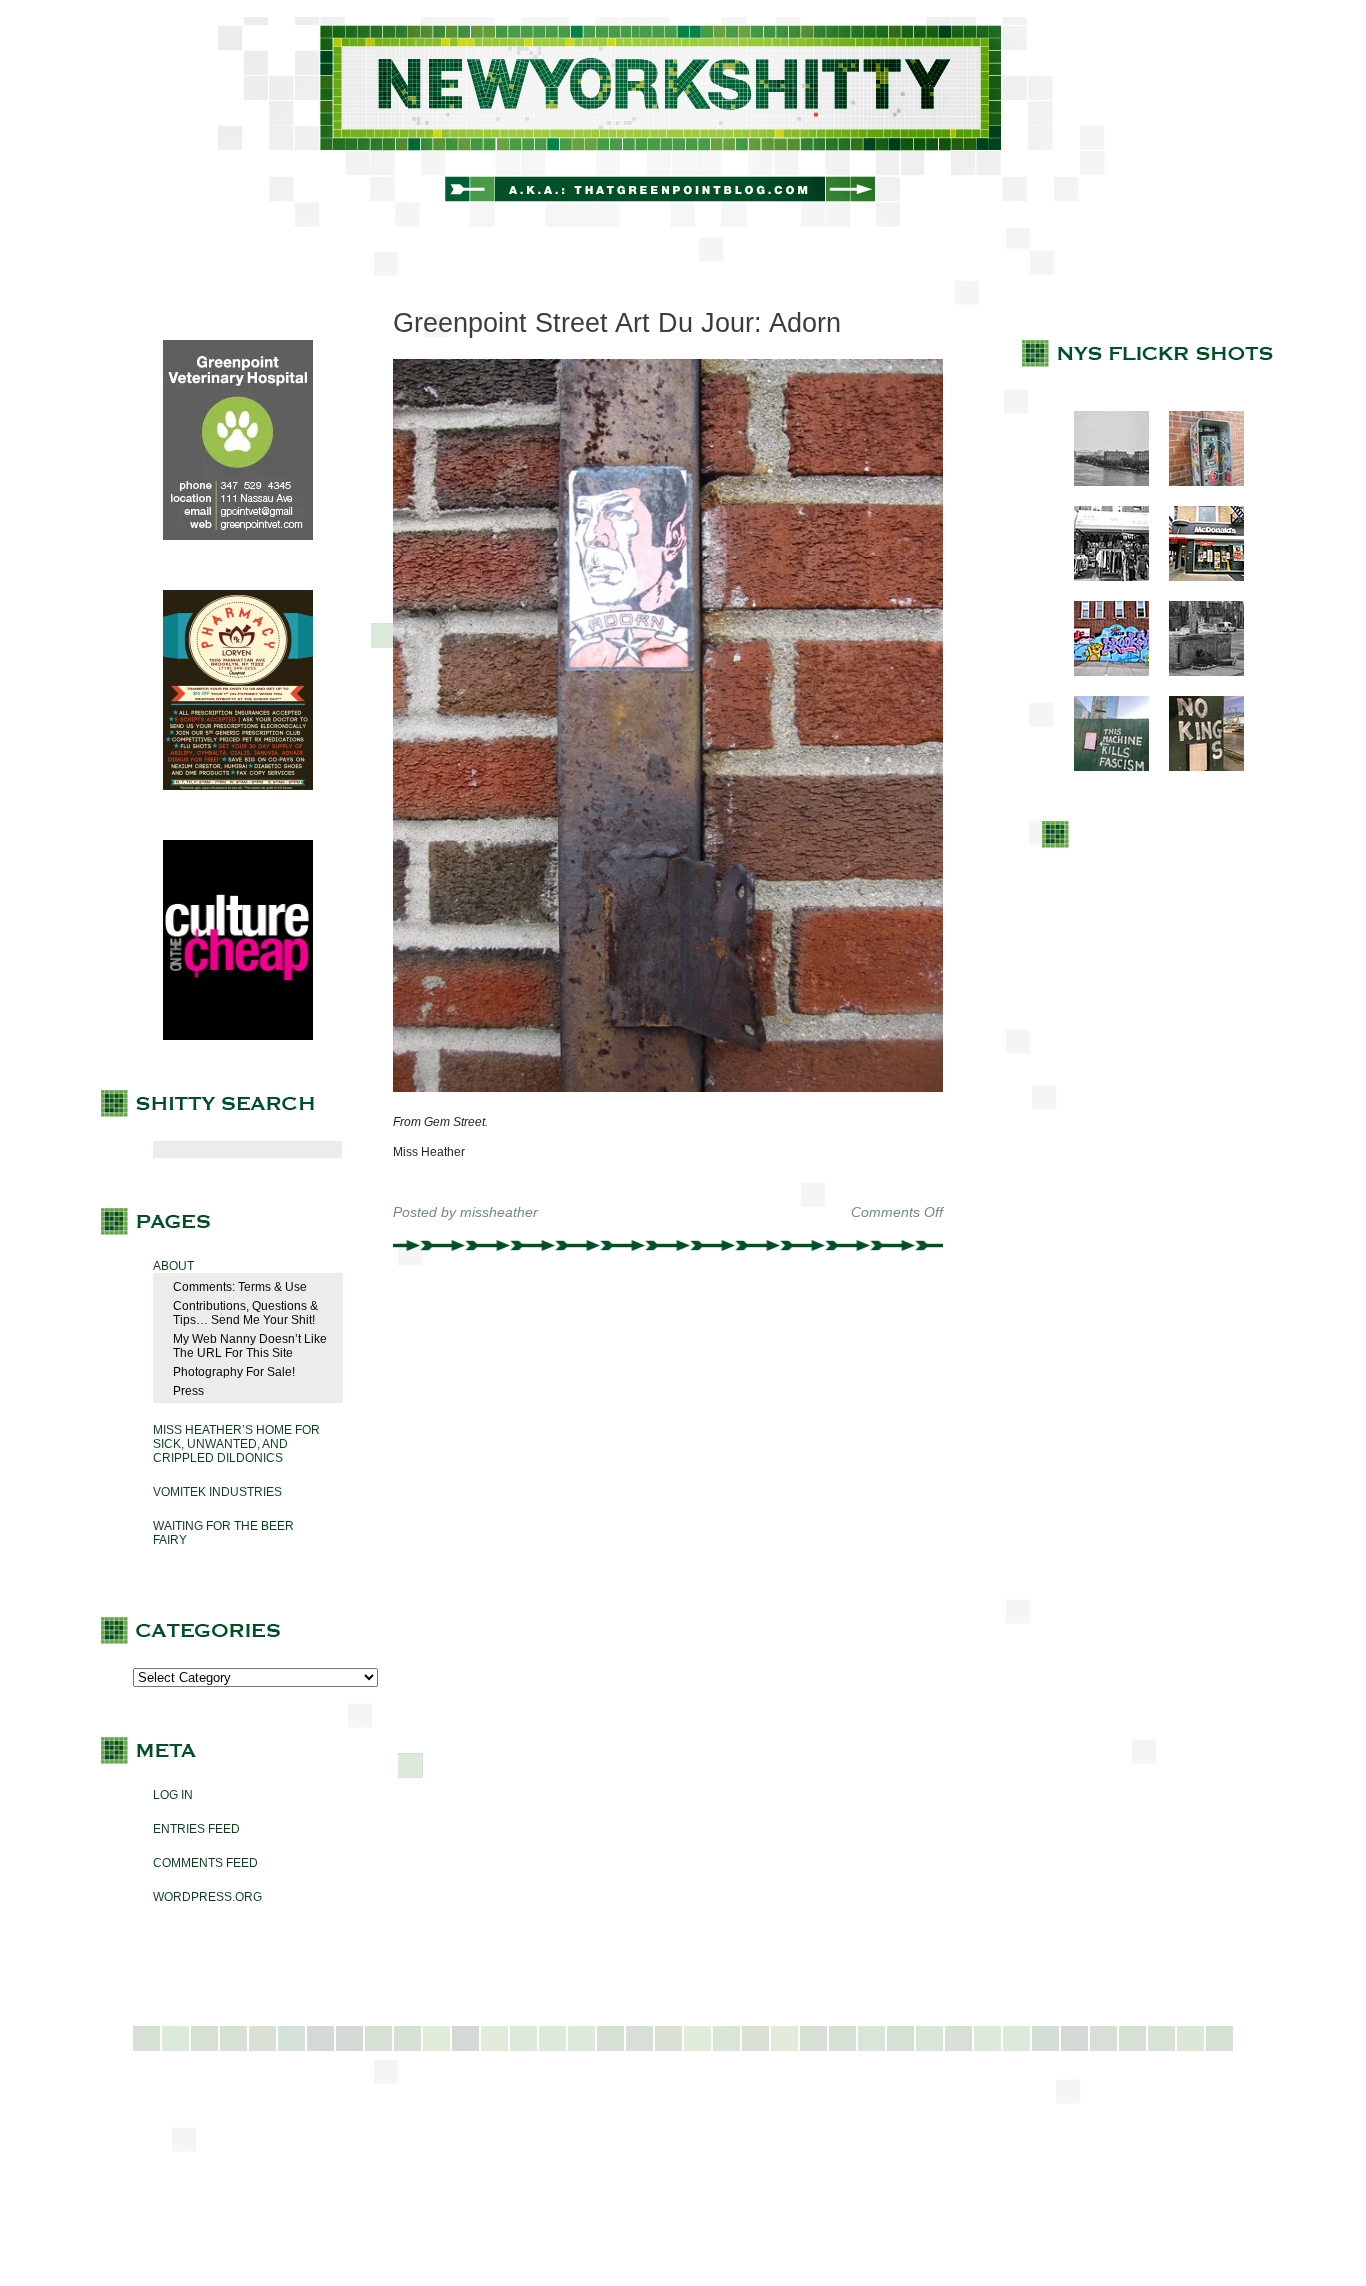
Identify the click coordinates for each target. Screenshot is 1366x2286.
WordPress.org (207, 1897)
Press (188, 1391)
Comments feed (205, 1863)
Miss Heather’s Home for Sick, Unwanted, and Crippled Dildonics (236, 1444)
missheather (499, 1212)
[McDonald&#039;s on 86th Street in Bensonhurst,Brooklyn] (1196, 577)
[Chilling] (1196, 672)
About (173, 1266)
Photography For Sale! (234, 1372)
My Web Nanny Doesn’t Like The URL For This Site (250, 1346)
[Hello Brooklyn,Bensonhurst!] (1101, 672)
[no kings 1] (1196, 767)
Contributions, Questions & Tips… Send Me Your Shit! (245, 1313)
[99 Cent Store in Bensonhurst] (1101, 577)
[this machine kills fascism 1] (1101, 767)
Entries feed (196, 1829)
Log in (173, 1795)
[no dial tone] (1196, 482)
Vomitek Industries (217, 1492)
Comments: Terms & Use (240, 1287)
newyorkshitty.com (683, 122)
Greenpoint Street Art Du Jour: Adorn (617, 323)
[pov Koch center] (1101, 482)
